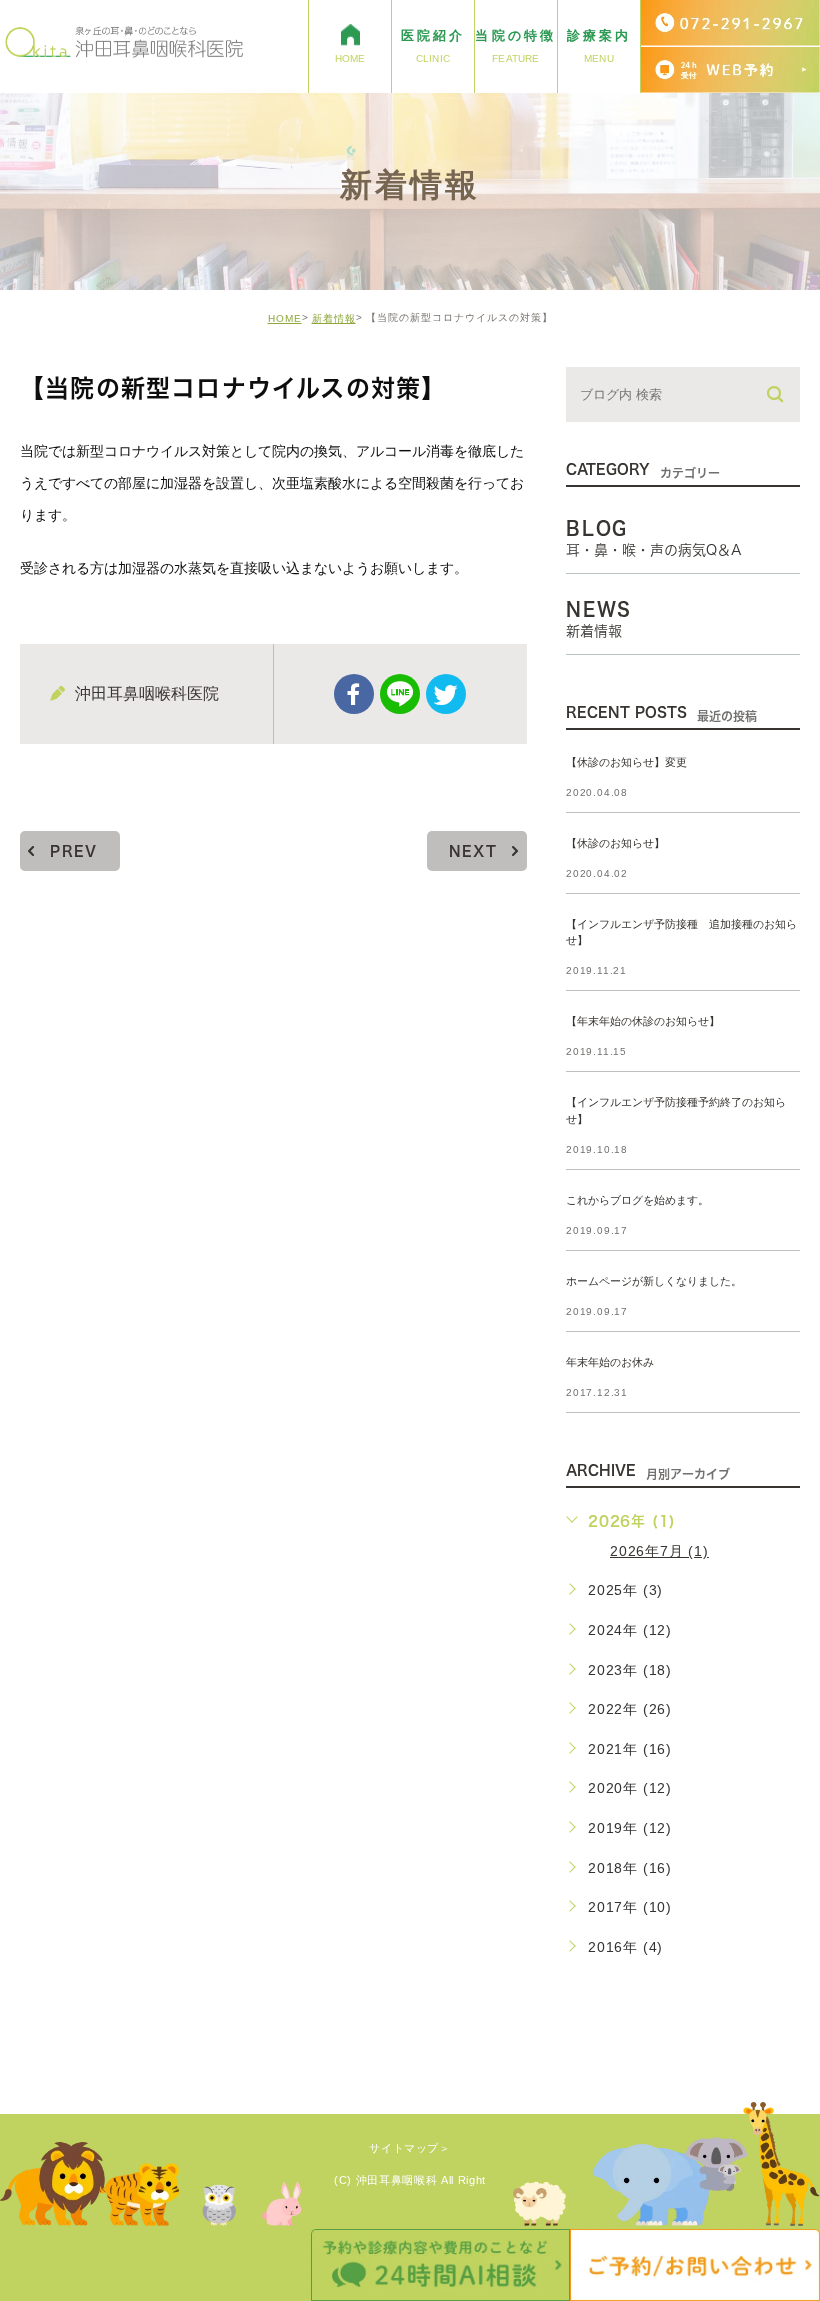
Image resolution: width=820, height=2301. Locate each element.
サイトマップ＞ (410, 2148)
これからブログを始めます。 (637, 1200)
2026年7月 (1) (659, 1551)
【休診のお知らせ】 (615, 843)
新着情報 (334, 318)
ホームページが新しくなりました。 (654, 1281)
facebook (354, 694)
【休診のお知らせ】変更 (626, 762)
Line (400, 694)
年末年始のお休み (610, 1362)
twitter (446, 694)
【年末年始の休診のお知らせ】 (643, 1022)
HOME (285, 318)
